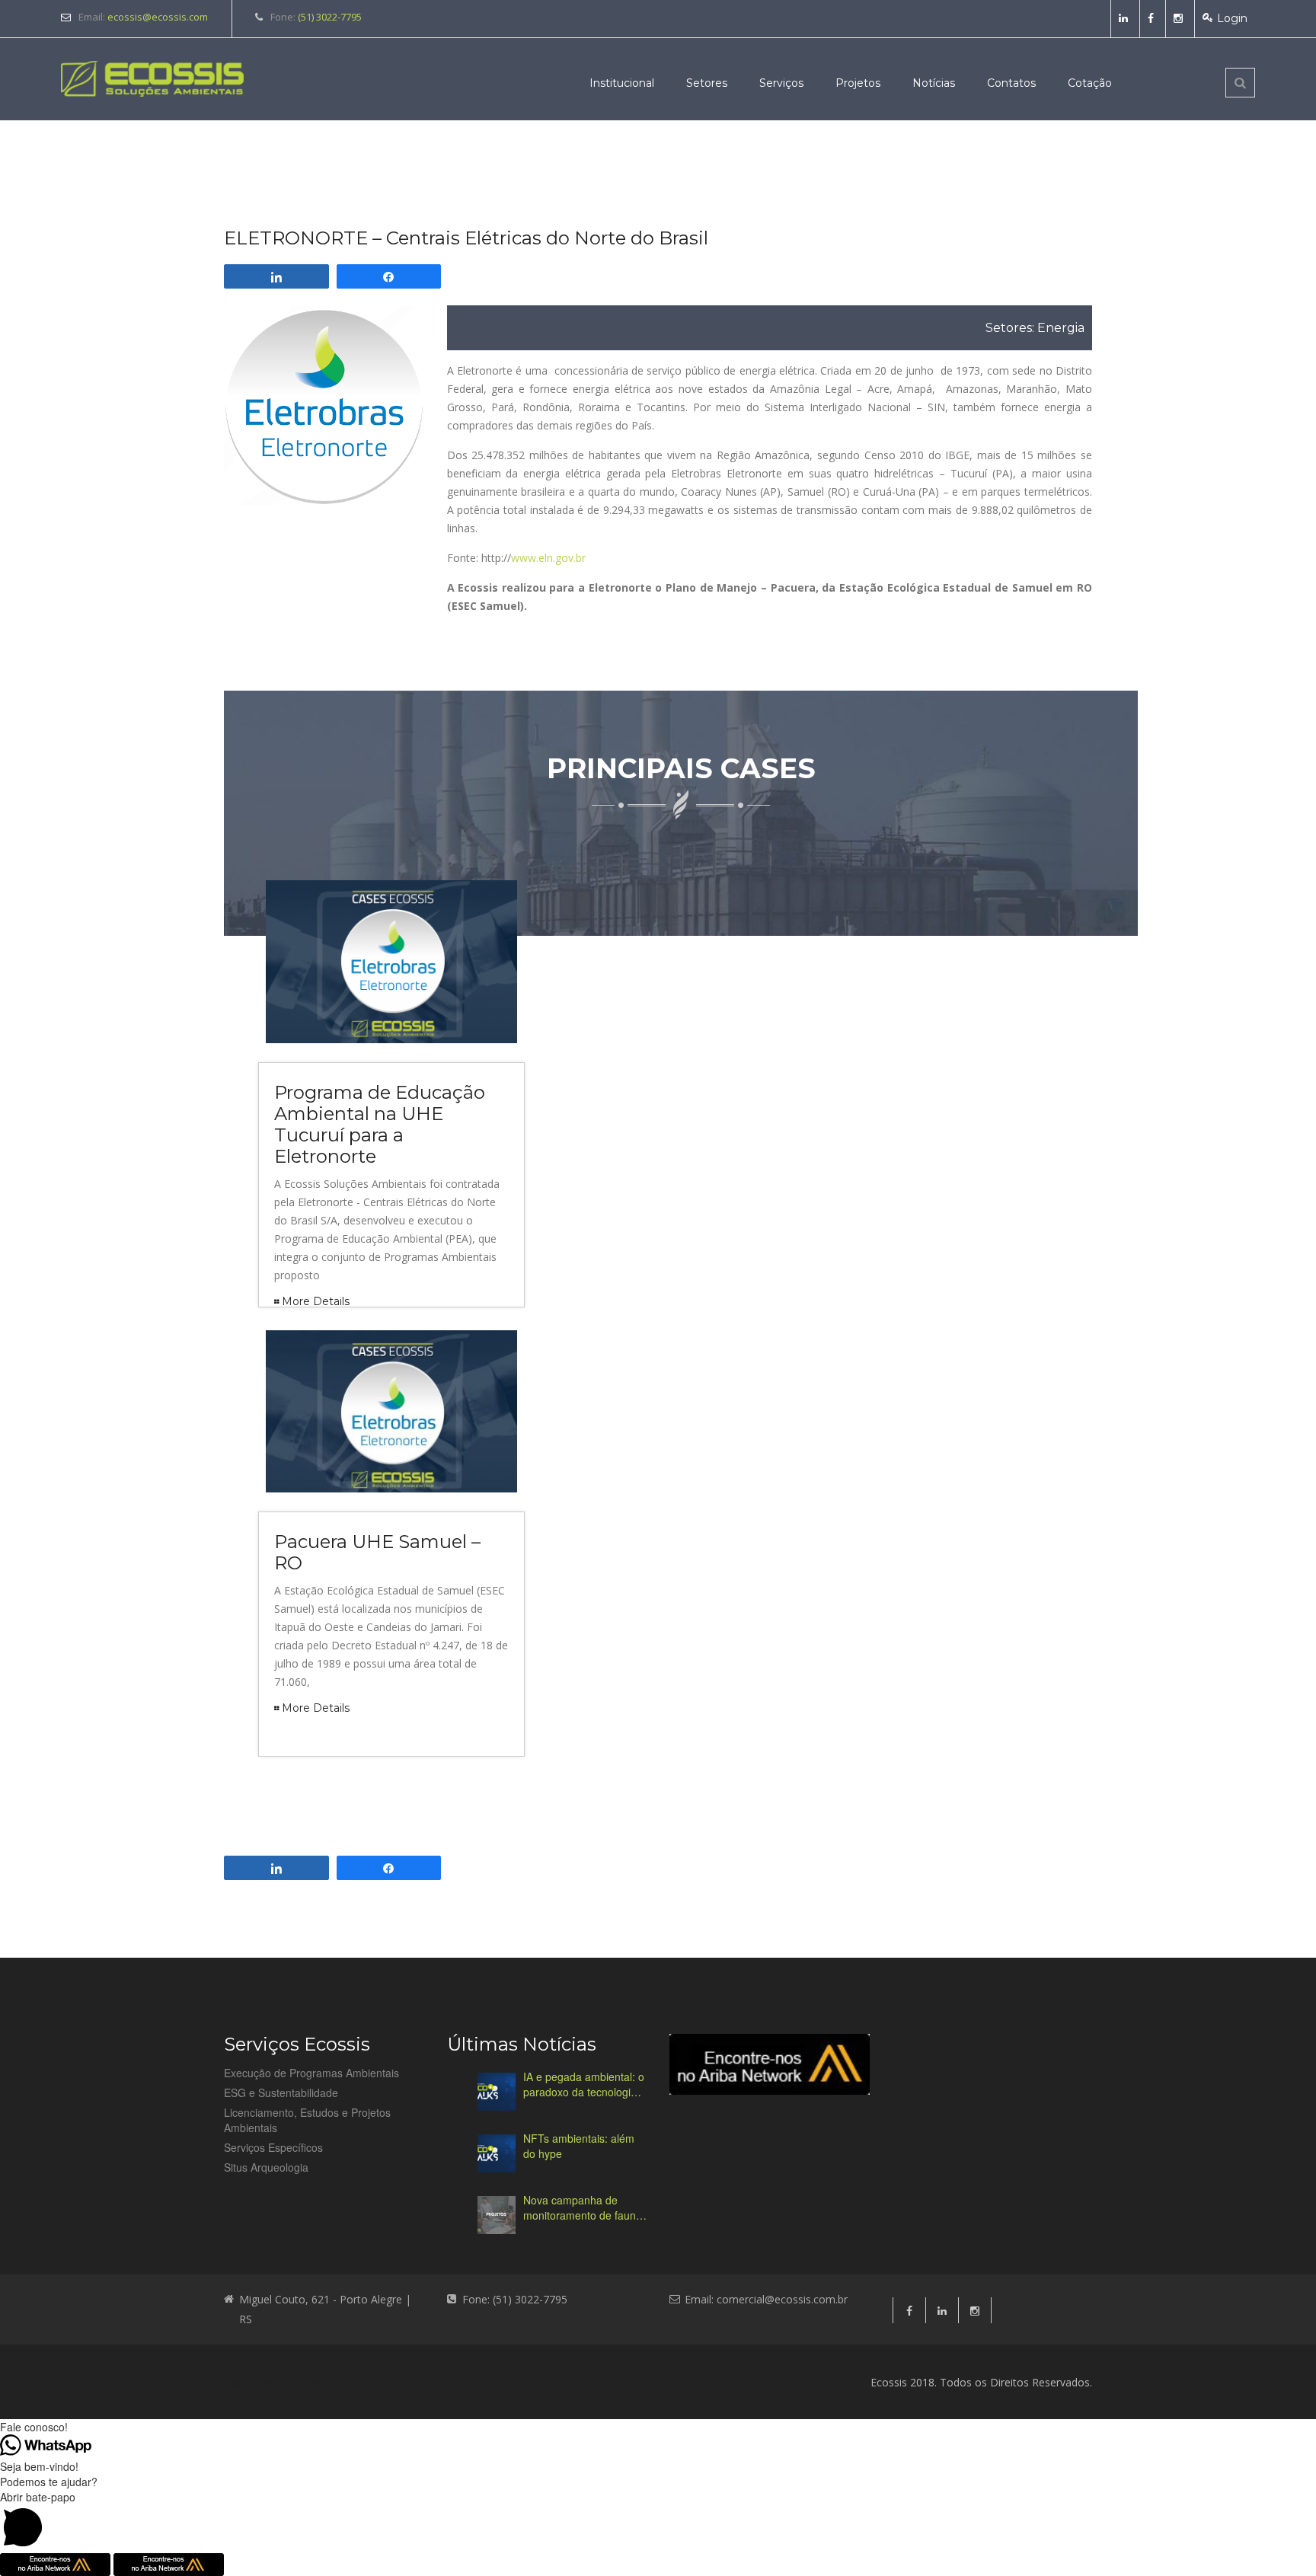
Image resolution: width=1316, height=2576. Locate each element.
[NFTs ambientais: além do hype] (497, 2153)
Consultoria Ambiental (283, 2383)
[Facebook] (1153, 18)
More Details (316, 1301)
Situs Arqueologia (266, 2167)
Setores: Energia (1035, 328)
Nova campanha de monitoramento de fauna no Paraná (583, 2207)
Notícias (934, 83)
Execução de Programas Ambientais (311, 2073)
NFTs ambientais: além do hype (579, 2146)
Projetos (858, 83)
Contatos (1011, 83)
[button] (658, 2521)
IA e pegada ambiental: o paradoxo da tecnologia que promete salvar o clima (584, 2084)
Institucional (622, 83)
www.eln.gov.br (548, 558)
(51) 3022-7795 (330, 17)
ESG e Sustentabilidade (281, 2092)
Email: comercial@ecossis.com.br (766, 2299)
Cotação (1090, 83)
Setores (707, 83)
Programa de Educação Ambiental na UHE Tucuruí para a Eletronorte (380, 1124)
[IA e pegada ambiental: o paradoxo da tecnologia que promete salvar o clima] (497, 2092)
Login (1232, 18)
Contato (541, 2383)
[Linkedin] (1125, 18)
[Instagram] (1180, 18)
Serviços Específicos (273, 2147)
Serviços (781, 83)
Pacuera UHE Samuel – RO (377, 1552)
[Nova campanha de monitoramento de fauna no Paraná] (497, 2215)
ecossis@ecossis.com (158, 17)
